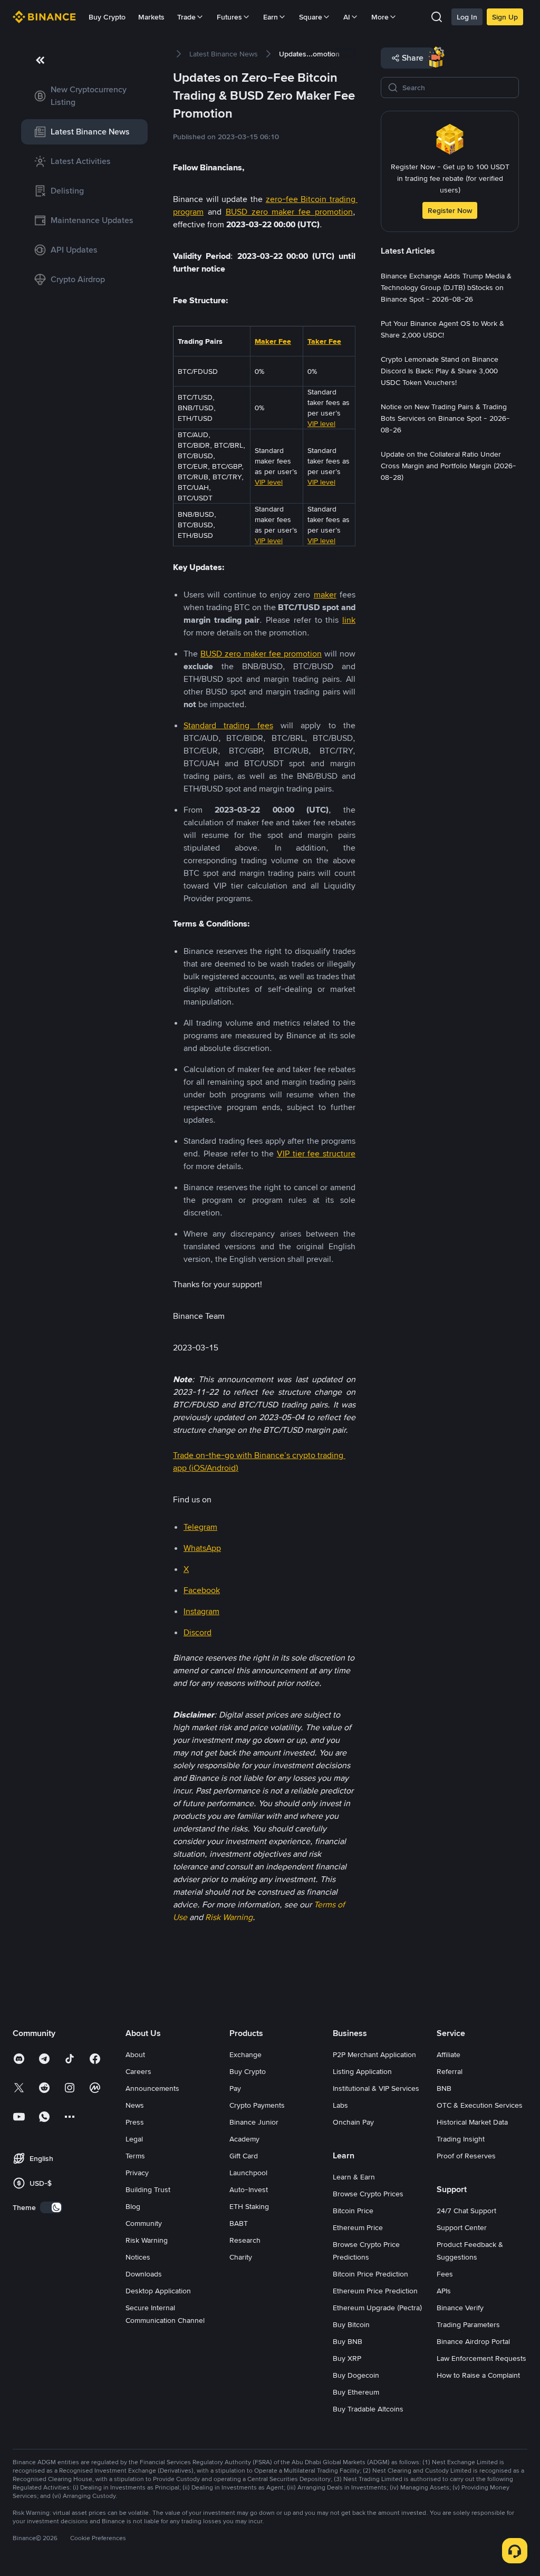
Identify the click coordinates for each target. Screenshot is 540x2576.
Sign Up (505, 17)
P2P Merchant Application (374, 2054)
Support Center (462, 2227)
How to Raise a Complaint (478, 2375)
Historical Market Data (472, 2122)
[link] (84, 96)
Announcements (152, 2088)
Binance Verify (460, 2308)
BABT (239, 2223)
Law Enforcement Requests (481, 2358)
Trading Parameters (468, 2324)
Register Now (450, 210)
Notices (138, 2257)
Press (135, 2122)
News (135, 2105)
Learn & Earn (354, 2177)
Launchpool (248, 2173)
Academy (244, 2139)
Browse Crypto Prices (368, 2194)
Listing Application (362, 2071)
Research (245, 2240)
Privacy (137, 2173)
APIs (444, 2291)
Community (144, 2223)
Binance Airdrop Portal (473, 2341)
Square (311, 17)
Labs (340, 2105)
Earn (271, 17)
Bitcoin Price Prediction (370, 2274)
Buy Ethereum (356, 2392)
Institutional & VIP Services (376, 2088)
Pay (235, 2088)
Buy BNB (348, 2341)
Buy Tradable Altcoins (368, 2409)
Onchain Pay (353, 2122)
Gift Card (244, 2156)
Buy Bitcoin (351, 2324)
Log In (467, 17)
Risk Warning (147, 2240)
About (135, 2054)
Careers (138, 2071)
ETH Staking (249, 2206)
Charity (241, 2257)
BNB (444, 2088)
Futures (229, 17)
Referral (450, 2071)
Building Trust (148, 2189)
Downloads (144, 2274)
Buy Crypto (107, 17)
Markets (151, 17)
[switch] (51, 2207)
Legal (134, 2139)
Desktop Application (158, 2291)
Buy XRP (347, 2358)
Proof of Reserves (466, 2156)
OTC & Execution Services (480, 2105)
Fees (445, 2274)
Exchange (245, 2054)
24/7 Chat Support (466, 2211)
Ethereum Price (358, 2227)
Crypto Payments (257, 2105)
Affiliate (449, 2054)
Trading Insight (461, 2139)
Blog (133, 2206)
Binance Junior (254, 2122)
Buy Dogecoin (356, 2375)
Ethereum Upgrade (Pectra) (377, 2308)
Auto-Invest (249, 2189)
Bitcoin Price (353, 2211)
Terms (135, 2156)
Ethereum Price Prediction (375, 2291)
